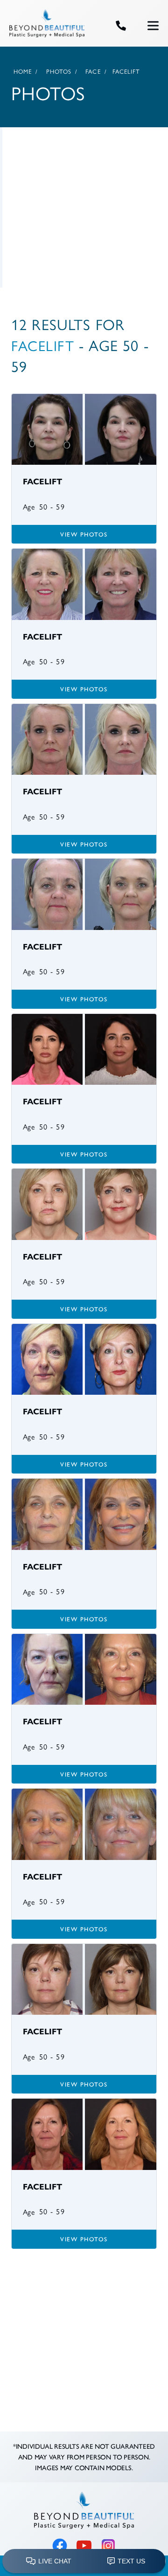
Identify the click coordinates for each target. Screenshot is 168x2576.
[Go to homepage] (51, 26)
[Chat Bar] (84, 2562)
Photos (59, 72)
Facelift (43, 346)
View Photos (84, 534)
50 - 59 (52, 507)
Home (23, 72)
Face (93, 72)
